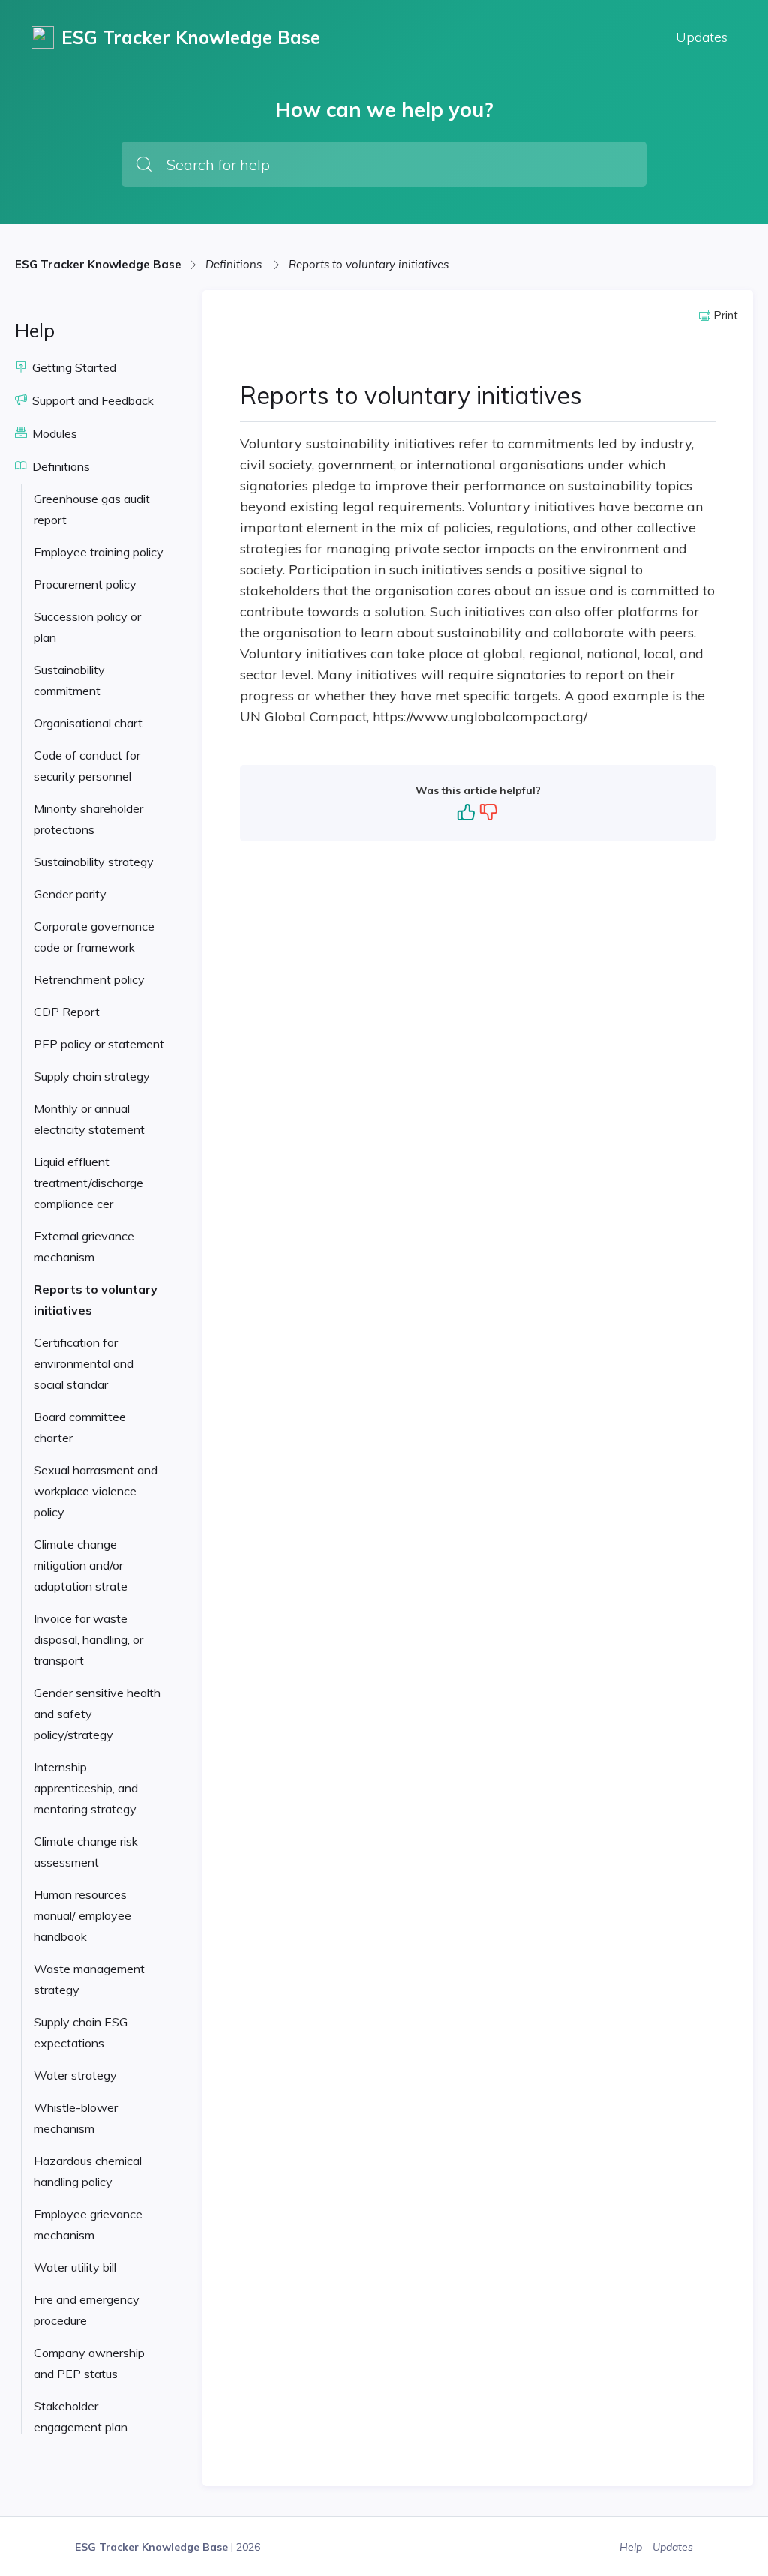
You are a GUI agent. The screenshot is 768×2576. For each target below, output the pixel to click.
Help (632, 2547)
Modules (53, 433)
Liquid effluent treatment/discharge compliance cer (88, 1183)
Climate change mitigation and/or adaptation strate (81, 1565)
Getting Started (73, 367)
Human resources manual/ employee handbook (82, 1915)
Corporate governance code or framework (94, 937)
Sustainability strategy (94, 862)
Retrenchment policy (89, 979)
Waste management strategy (89, 1979)
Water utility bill (75, 2267)
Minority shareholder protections (88, 819)
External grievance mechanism (84, 1246)
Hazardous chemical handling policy (88, 2171)
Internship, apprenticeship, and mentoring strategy (86, 1788)
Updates (702, 37)
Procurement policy (85, 584)
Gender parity (70, 894)
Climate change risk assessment (86, 1852)
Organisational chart (88, 723)
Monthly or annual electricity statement (89, 1119)
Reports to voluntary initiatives (369, 264)
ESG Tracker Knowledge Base (98, 264)
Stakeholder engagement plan (81, 2416)
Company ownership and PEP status (89, 2363)
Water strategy (75, 2075)
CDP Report (67, 1012)
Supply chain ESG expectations (81, 2032)
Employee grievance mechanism (88, 2224)
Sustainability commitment (69, 680)
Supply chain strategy (92, 1076)
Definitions (235, 264)
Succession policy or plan (87, 627)
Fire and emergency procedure (87, 2310)
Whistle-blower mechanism (76, 2118)
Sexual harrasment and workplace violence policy (96, 1491)
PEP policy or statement (99, 1044)
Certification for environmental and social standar (84, 1363)
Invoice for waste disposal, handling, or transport (88, 1639)
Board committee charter (80, 1427)
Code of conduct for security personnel (87, 766)
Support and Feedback (91, 400)
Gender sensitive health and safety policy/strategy (97, 1714)
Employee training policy (99, 552)
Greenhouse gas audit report (92, 509)
